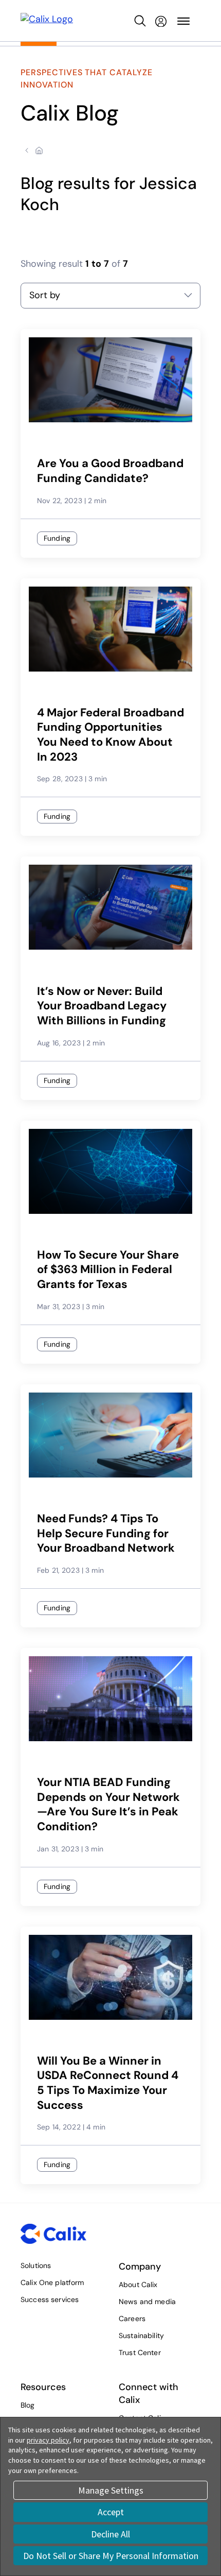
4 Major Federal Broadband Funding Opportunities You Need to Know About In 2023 (110, 735)
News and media (147, 2302)
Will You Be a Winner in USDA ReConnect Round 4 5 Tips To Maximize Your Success (108, 2083)
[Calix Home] (47, 21)
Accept (111, 2512)
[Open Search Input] (140, 21)
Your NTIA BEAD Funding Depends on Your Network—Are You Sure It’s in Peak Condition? (108, 1805)
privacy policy (48, 2440)
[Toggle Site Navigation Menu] (183, 21)
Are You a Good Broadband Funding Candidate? (110, 471)
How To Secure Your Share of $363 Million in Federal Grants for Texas (108, 1270)
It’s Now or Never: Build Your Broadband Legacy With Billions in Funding (102, 1006)
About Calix (138, 2285)
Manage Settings (111, 2490)
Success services (50, 2299)
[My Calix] (161, 21)
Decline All (110, 2534)
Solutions (36, 2265)
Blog (28, 2405)
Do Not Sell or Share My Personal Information (111, 2556)
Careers (132, 2319)
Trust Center (140, 2352)
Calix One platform (52, 2282)
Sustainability (141, 2335)
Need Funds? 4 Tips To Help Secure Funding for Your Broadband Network (106, 1533)
